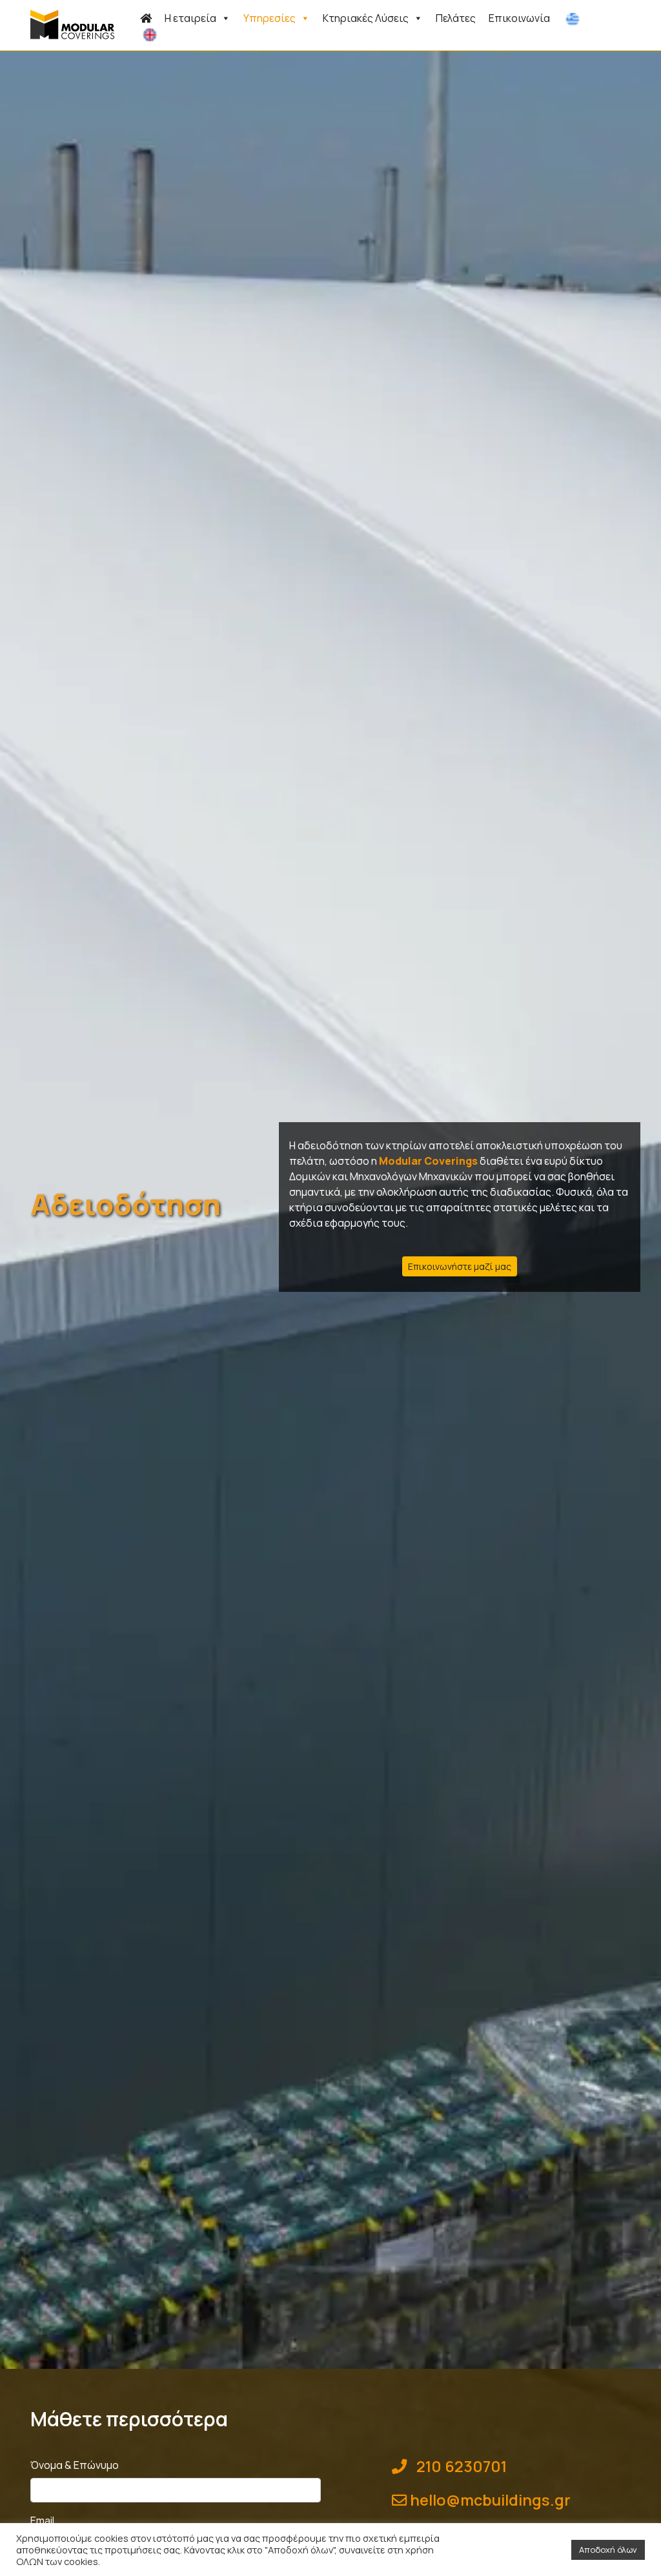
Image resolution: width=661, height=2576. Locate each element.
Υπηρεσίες (269, 18)
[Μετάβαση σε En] (152, 34)
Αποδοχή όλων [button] (608, 2550)
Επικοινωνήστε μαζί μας (460, 1266)
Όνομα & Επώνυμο (75, 2465)
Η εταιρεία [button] (190, 18)
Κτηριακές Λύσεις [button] (366, 18)
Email (42, 2521)
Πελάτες (456, 18)
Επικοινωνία (519, 18)
